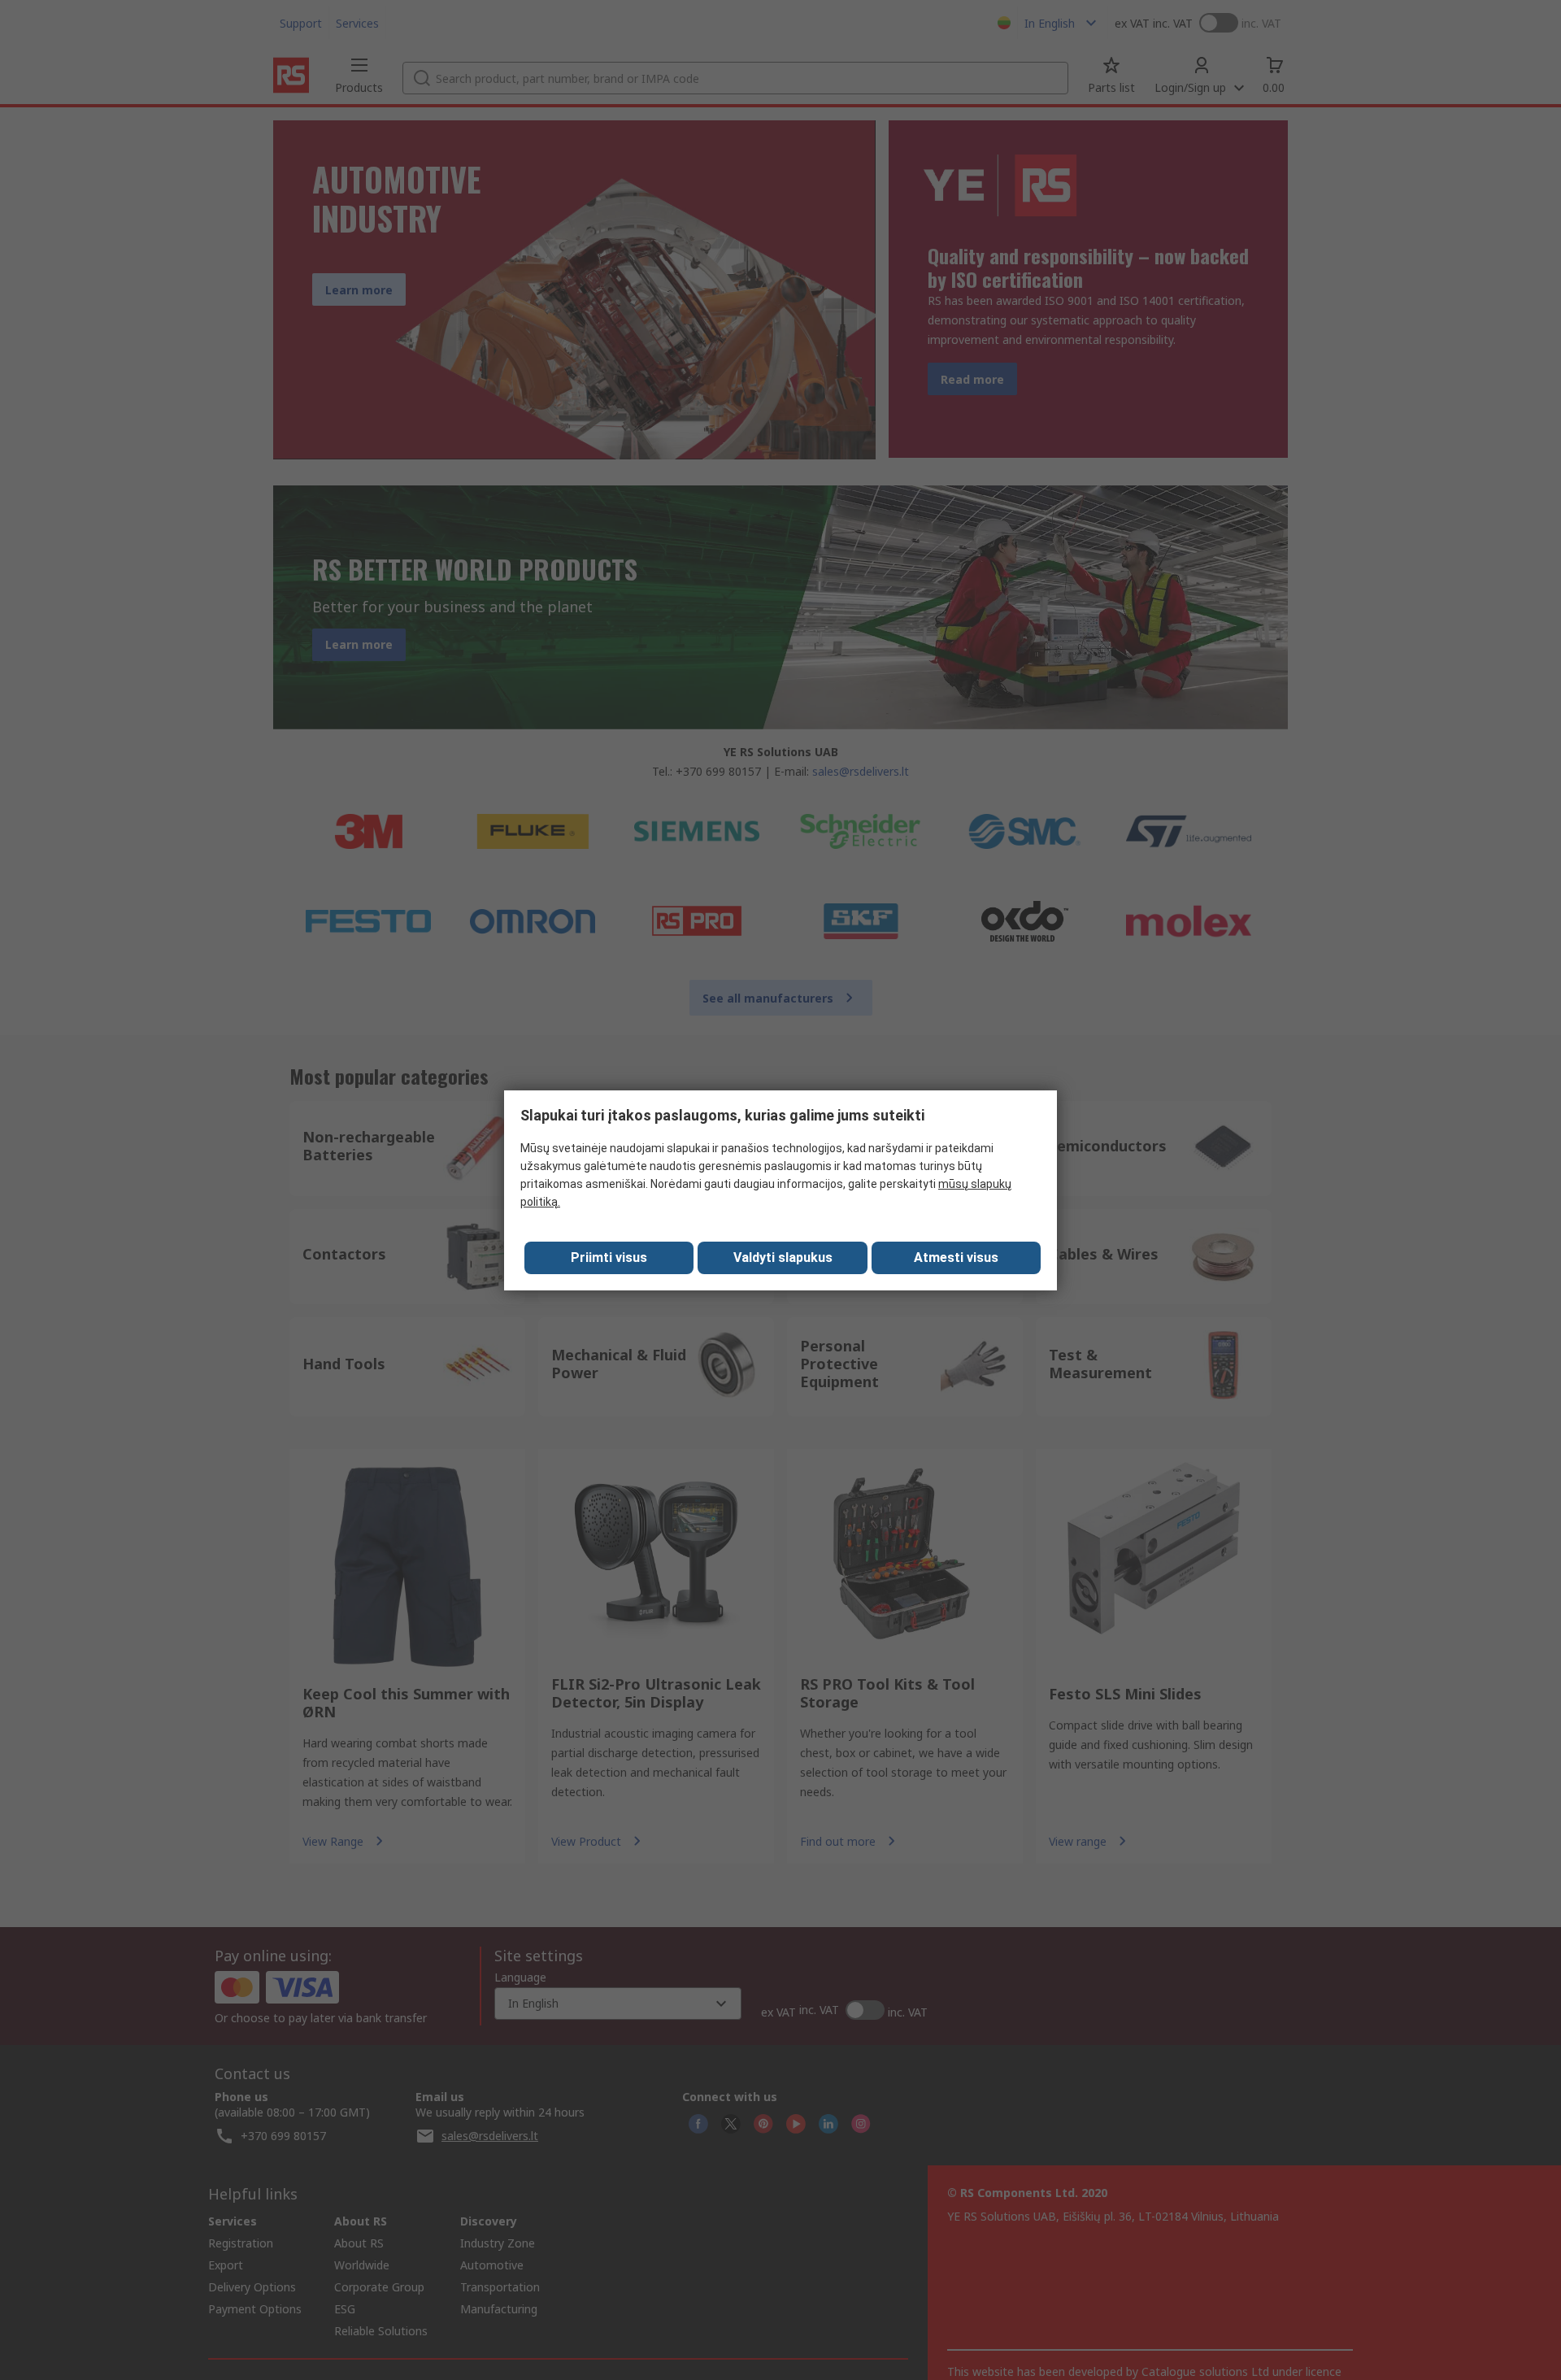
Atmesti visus (956, 1257)
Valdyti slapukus (783, 1257)
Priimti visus (609, 1257)
